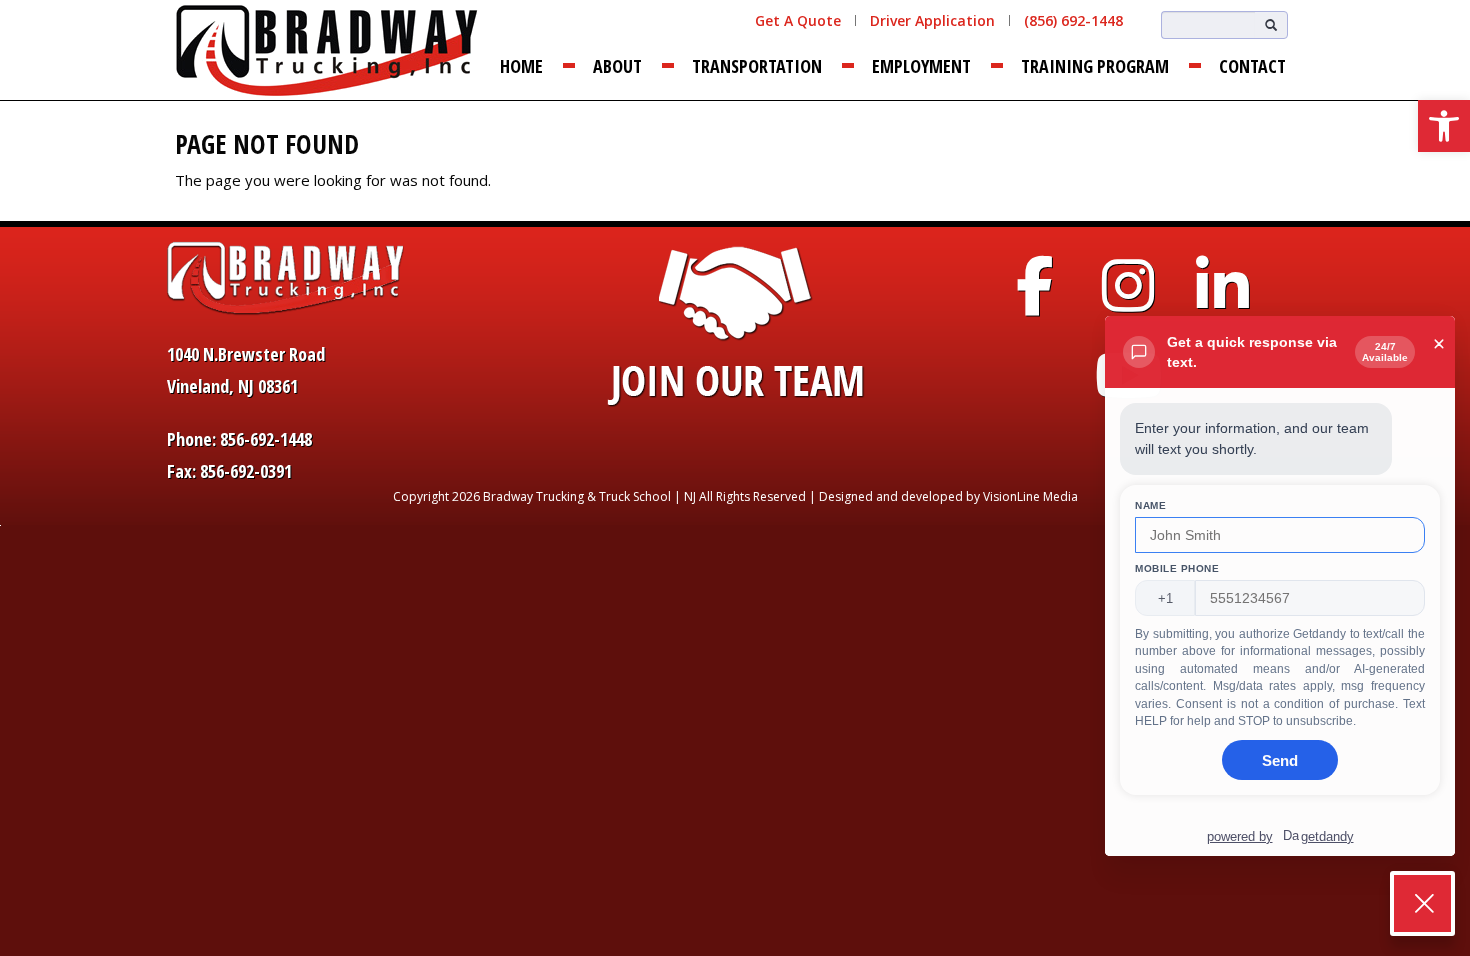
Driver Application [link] (932, 20)
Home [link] (521, 66)
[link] (1444, 126)
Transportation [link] (757, 66)
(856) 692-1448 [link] (1073, 20)
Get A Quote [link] (798, 20)
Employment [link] (921, 66)
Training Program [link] (1095, 66)
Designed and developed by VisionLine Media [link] (948, 496)
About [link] (617, 66)
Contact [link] (1252, 66)
